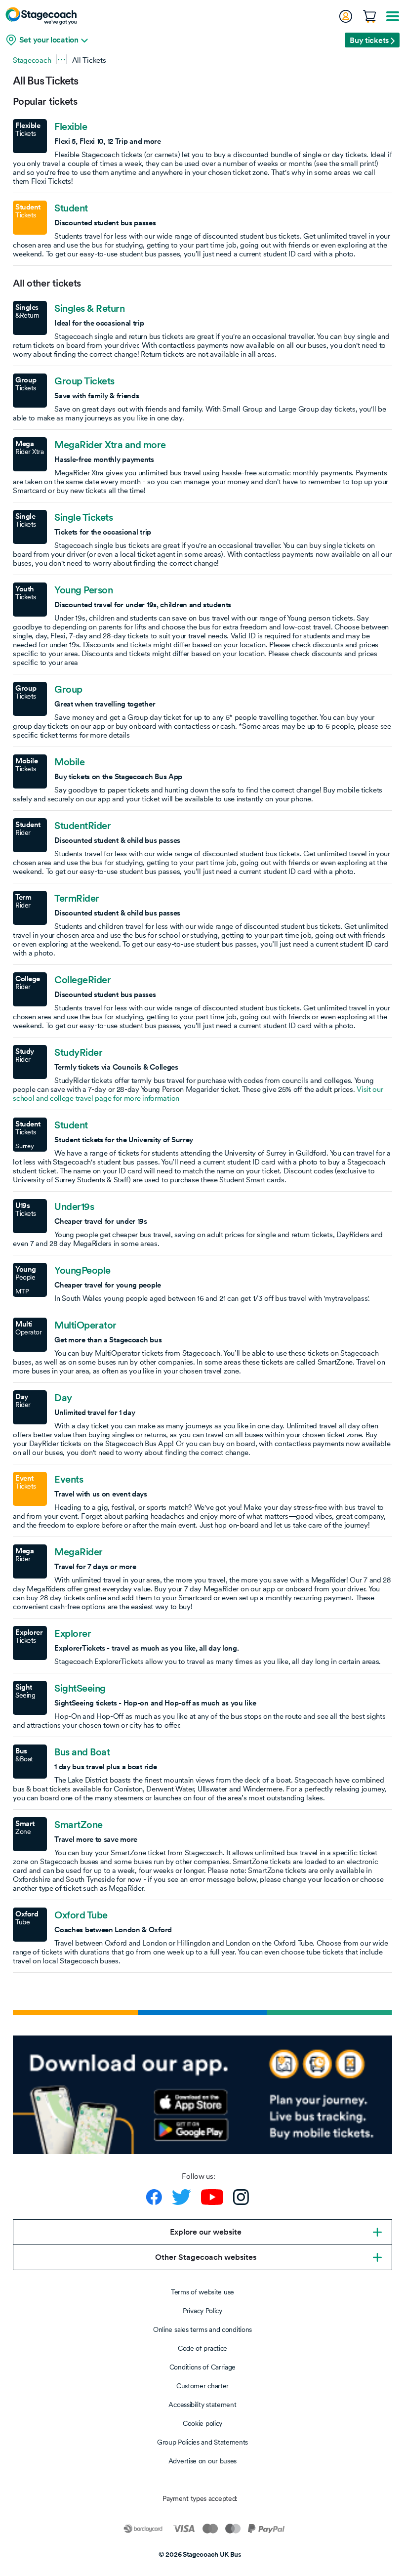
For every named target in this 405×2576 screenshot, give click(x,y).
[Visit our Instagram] (241, 2197)
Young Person (83, 590)
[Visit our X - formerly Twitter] (182, 2197)
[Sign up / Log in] (345, 16)
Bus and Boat (82, 1752)
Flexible (71, 126)
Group (68, 689)
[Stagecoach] (41, 16)
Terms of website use (202, 2292)
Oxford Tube (81, 1915)
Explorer (73, 1633)
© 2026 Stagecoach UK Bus (200, 2554)
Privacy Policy (202, 2311)
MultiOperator (85, 1325)
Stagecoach (32, 60)
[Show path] (61, 59)
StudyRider (78, 1052)
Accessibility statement (202, 2405)
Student (71, 208)
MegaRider (79, 1552)
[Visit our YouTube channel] (212, 2197)
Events (69, 1479)
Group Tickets (84, 381)
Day (63, 1398)
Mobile (69, 762)
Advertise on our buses (202, 2461)
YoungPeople (82, 1270)
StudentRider (82, 826)
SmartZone (79, 1825)
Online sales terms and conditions (202, 2329)
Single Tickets (83, 517)
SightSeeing (80, 1688)
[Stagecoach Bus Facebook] (154, 2197)
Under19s (74, 1206)
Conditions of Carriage (202, 2367)
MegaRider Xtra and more (110, 445)
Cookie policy (202, 2423)
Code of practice (202, 2348)
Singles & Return (89, 308)
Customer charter (202, 2386)
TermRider (77, 898)
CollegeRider (82, 980)
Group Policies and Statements (202, 2442)
